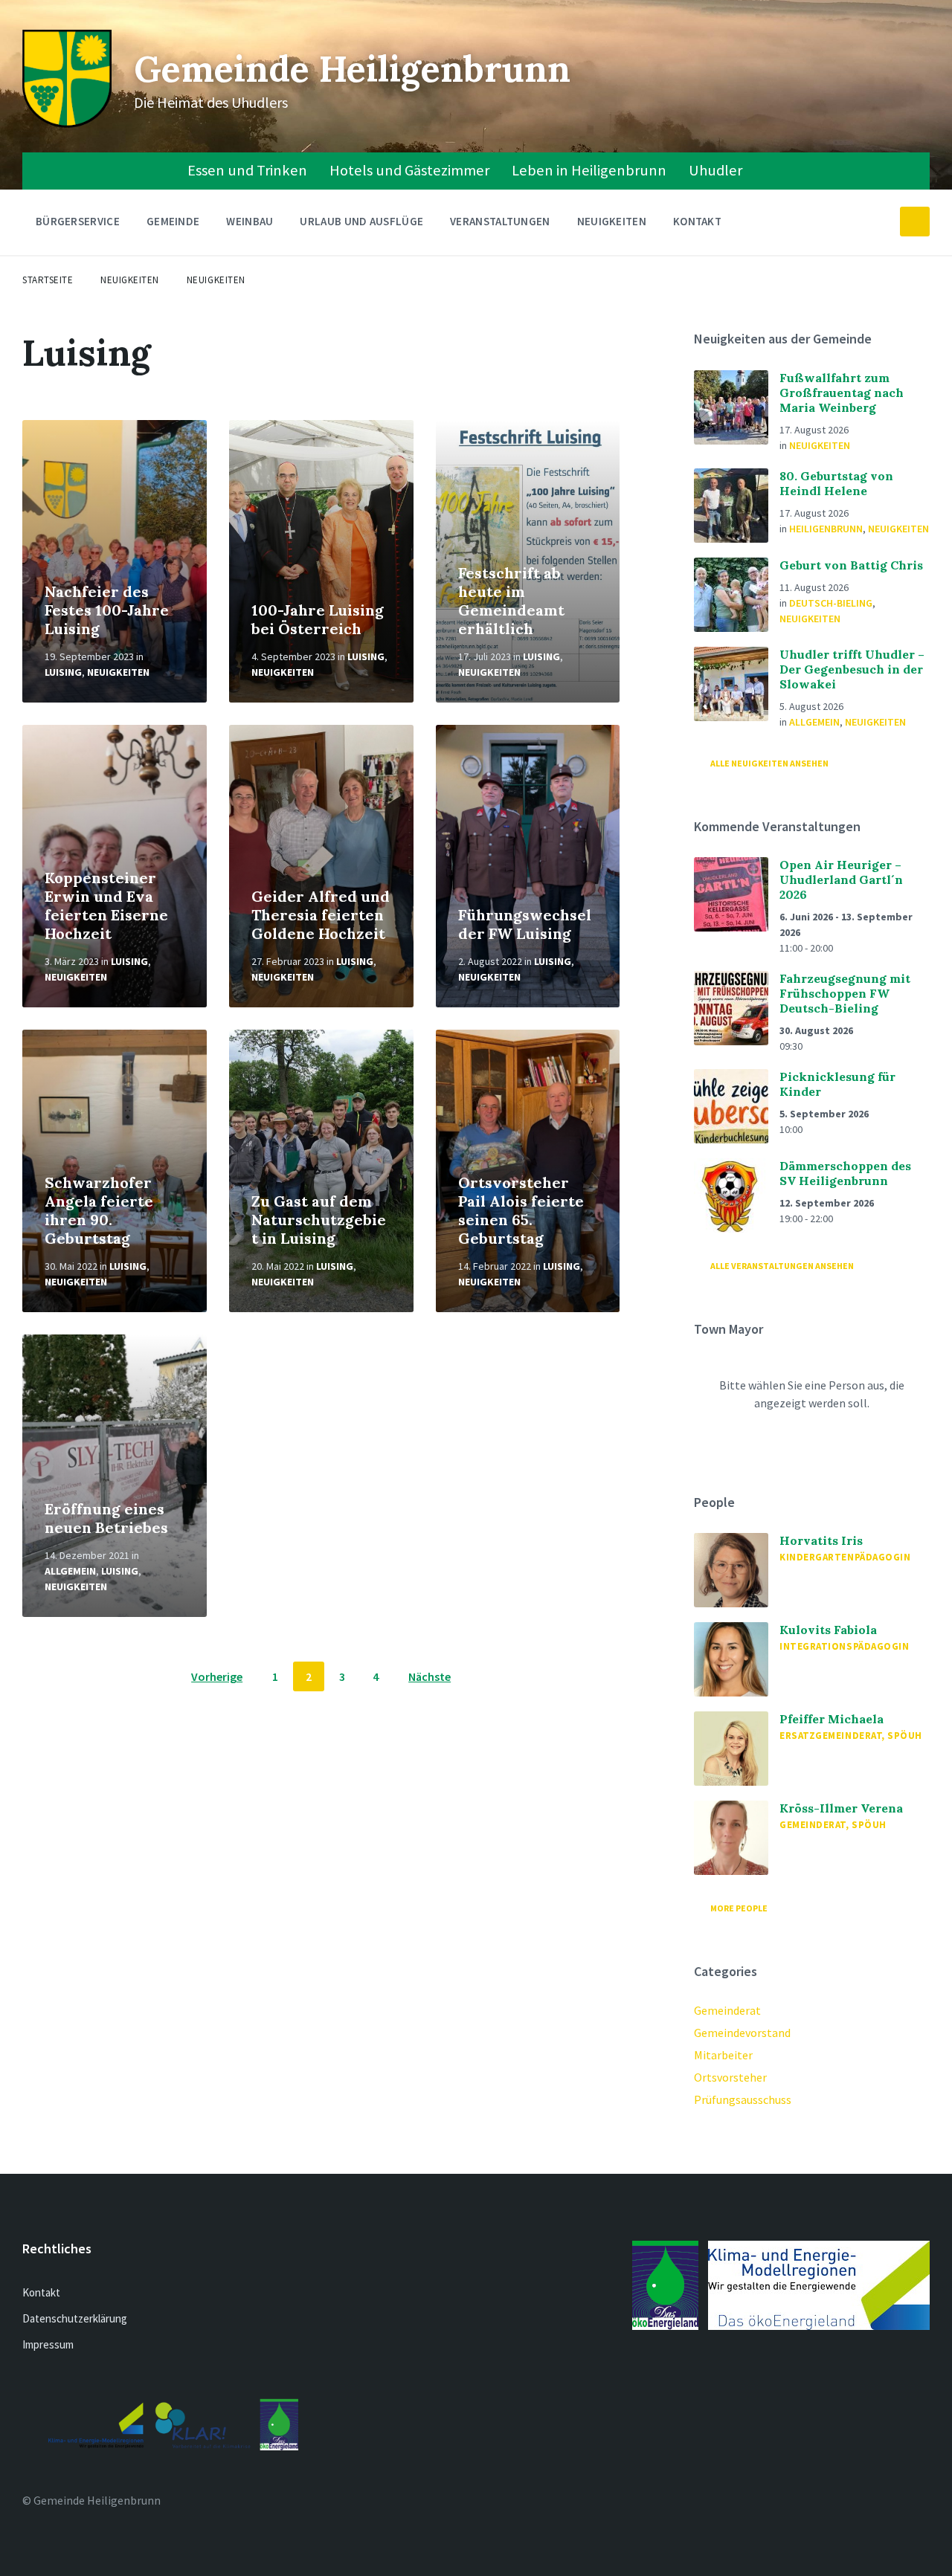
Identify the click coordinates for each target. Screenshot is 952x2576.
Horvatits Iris (821, 1540)
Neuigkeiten (612, 221)
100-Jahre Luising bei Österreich (318, 619)
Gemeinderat (727, 2010)
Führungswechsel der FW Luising (525, 924)
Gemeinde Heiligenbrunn (352, 69)
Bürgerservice (78, 221)
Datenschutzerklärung (75, 2318)
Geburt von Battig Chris (851, 565)
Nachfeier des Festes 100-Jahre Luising (107, 610)
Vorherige (217, 1676)
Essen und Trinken (247, 170)
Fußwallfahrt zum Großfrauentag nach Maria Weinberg (842, 393)
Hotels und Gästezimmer (409, 170)
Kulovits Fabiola (828, 1630)
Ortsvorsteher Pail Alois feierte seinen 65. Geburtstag (521, 1210)
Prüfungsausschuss (743, 2099)
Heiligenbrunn (826, 529)
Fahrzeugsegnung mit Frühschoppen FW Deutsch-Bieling (845, 993)
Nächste (430, 1676)
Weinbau (250, 221)
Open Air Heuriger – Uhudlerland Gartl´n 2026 (841, 879)
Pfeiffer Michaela (832, 1719)
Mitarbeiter (723, 2055)
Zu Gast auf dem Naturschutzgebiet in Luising (319, 1220)
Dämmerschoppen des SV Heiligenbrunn (845, 1173)
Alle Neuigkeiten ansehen (769, 763)
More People (739, 1908)
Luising (63, 672)
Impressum (48, 2344)
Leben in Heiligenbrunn (589, 170)
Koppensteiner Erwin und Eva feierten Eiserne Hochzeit (106, 906)
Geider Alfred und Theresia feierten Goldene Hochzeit (321, 915)
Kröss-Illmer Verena (841, 1808)
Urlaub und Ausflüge (361, 221)
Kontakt (697, 221)
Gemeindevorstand (742, 2033)
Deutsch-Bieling (831, 603)
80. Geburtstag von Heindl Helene (836, 483)
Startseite (48, 280)
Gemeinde (173, 221)
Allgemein (70, 1571)
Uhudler (715, 170)
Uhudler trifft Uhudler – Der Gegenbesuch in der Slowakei (852, 669)
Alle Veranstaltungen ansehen (782, 1266)
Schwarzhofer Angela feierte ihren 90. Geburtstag (99, 1210)
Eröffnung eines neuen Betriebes (106, 1518)
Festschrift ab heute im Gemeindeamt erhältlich (511, 601)
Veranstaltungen (500, 221)
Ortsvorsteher (730, 2077)
